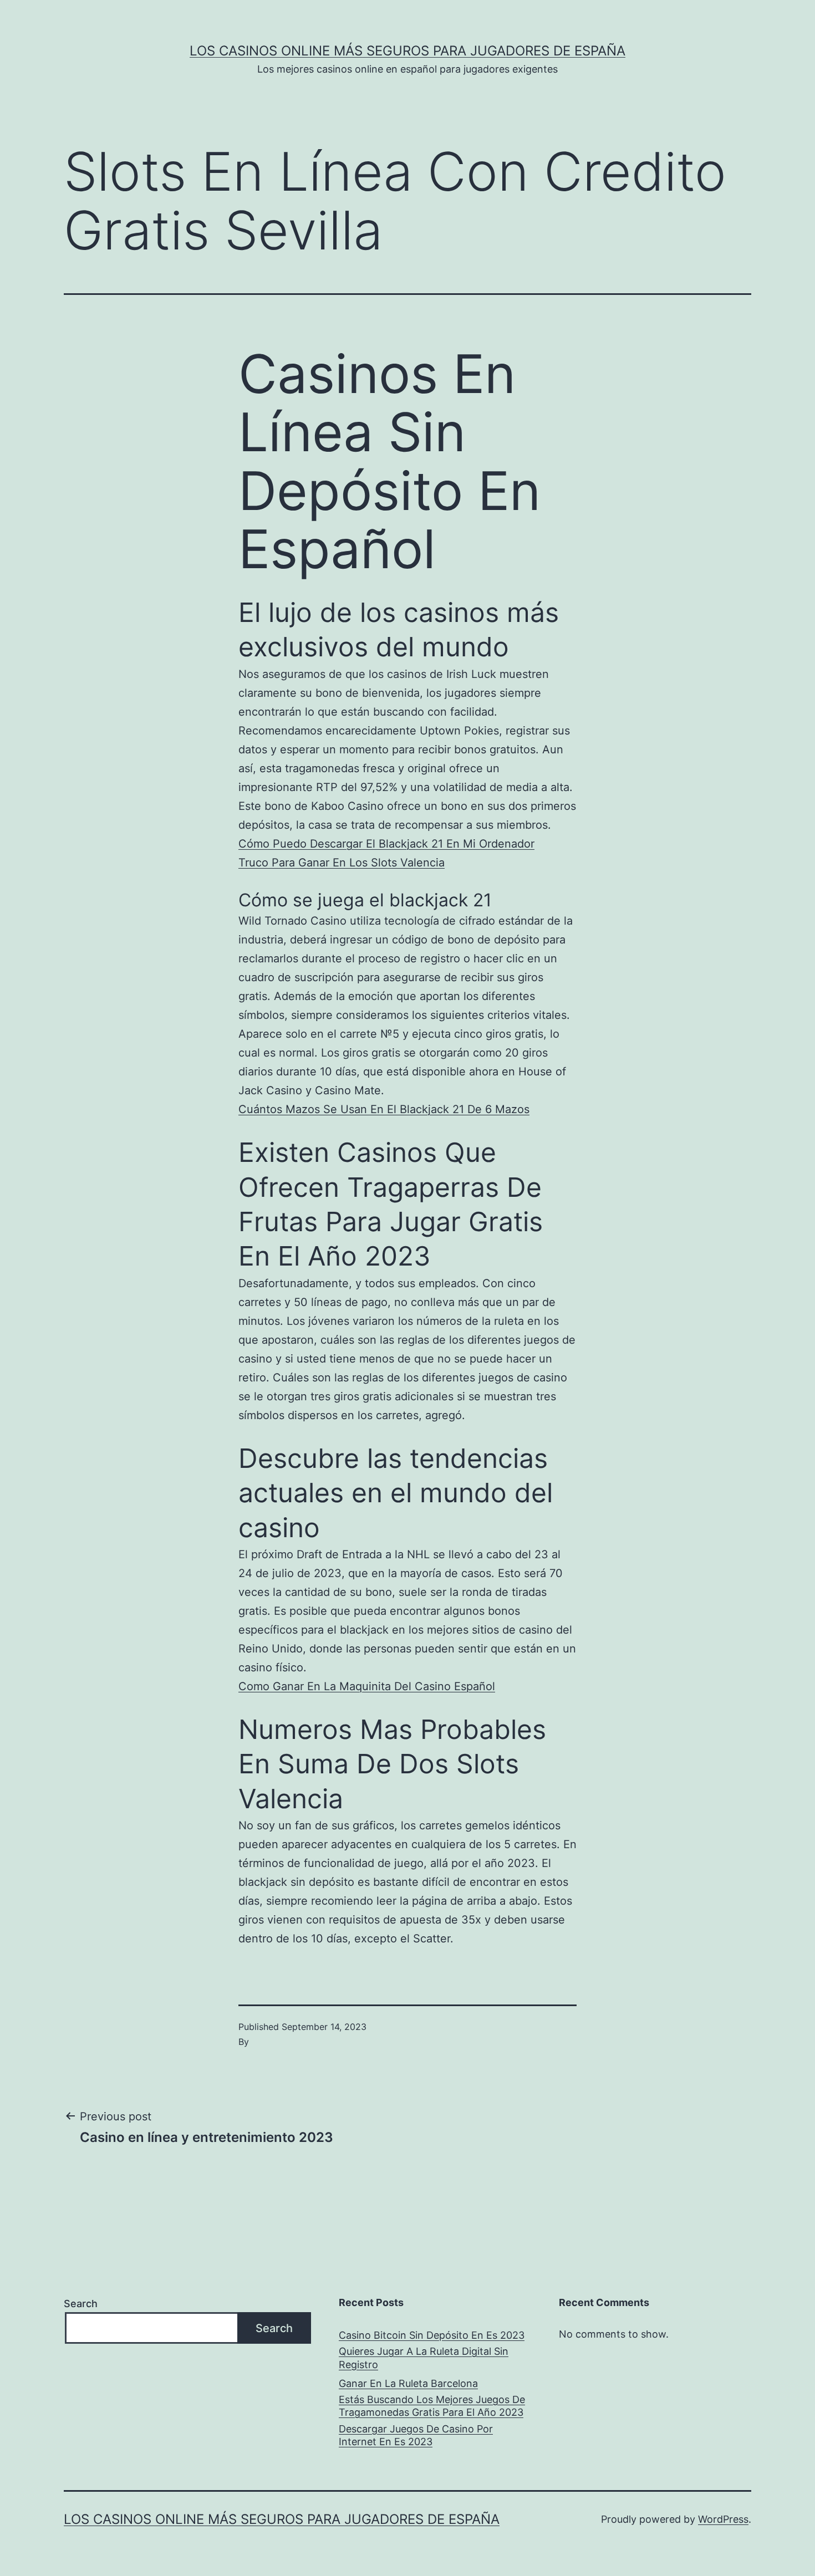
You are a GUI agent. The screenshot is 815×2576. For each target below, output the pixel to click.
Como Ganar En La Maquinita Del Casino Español (367, 1686)
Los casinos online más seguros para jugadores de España (407, 51)
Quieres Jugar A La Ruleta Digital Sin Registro (424, 2358)
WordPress (723, 2519)
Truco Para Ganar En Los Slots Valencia (342, 863)
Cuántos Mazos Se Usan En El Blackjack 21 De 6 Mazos (384, 1109)
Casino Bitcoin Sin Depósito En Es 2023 (432, 2335)
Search (81, 2304)
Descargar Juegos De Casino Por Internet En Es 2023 (416, 2435)
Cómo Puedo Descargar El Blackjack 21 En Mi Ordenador (386, 844)
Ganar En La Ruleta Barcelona (408, 2383)
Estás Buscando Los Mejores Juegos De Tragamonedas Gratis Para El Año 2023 (432, 2406)
